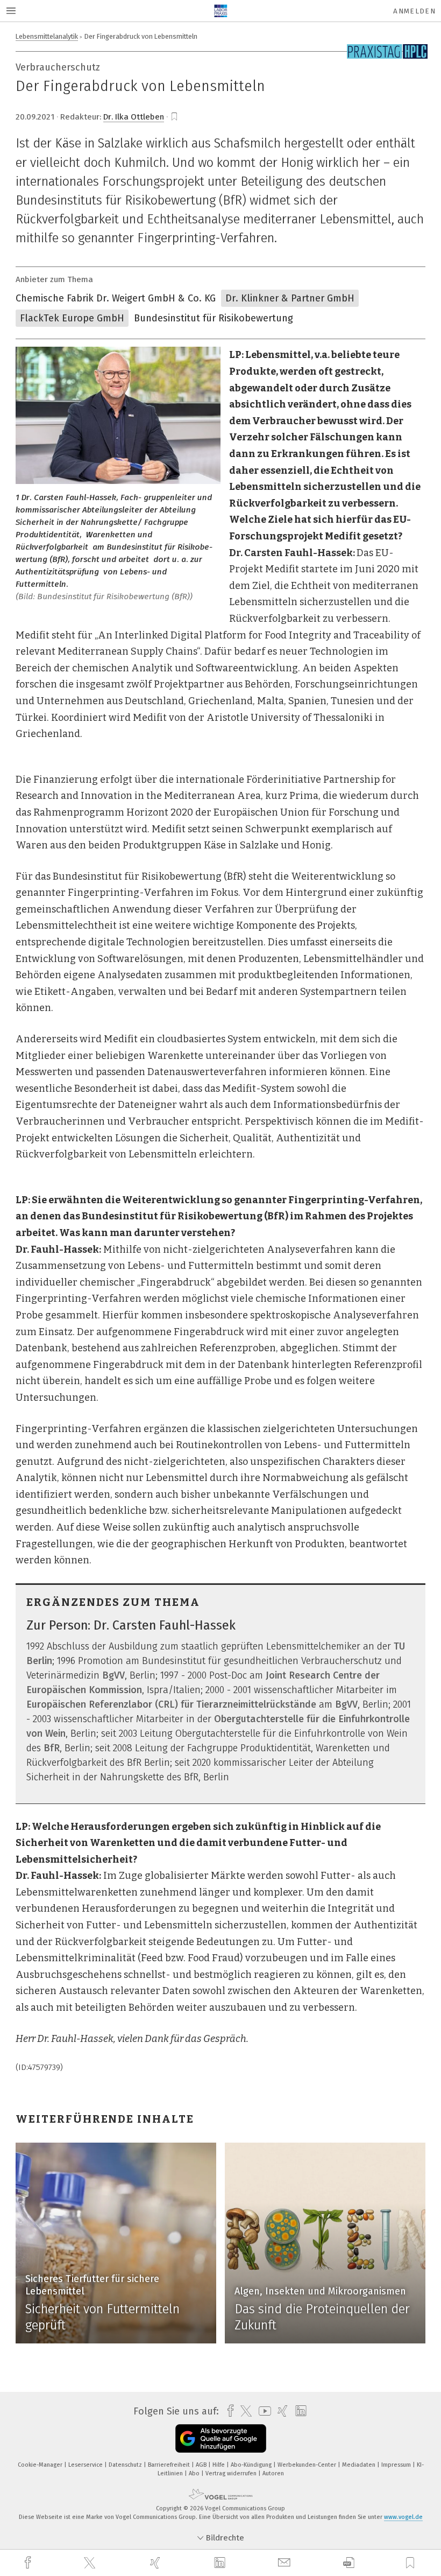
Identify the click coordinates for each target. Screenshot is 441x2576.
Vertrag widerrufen (232, 2473)
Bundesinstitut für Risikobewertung (214, 318)
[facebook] (29, 2563)
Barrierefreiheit (170, 2465)
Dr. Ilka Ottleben (134, 117)
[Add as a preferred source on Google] (221, 2438)
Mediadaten (360, 2465)
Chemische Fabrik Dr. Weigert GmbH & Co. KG (116, 298)
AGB (202, 2465)
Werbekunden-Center (308, 2465)
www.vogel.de (403, 2517)
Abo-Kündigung (252, 2465)
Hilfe (219, 2465)
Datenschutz (126, 2465)
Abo (195, 2473)
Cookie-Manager (41, 2465)
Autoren (273, 2473)
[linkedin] (221, 2563)
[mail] (286, 2563)
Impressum (397, 2465)
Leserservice (86, 2465)
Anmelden (414, 11)
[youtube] (262, 2411)
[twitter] (91, 2563)
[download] (349, 2563)
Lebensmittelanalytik (47, 36)
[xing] (157, 2563)
